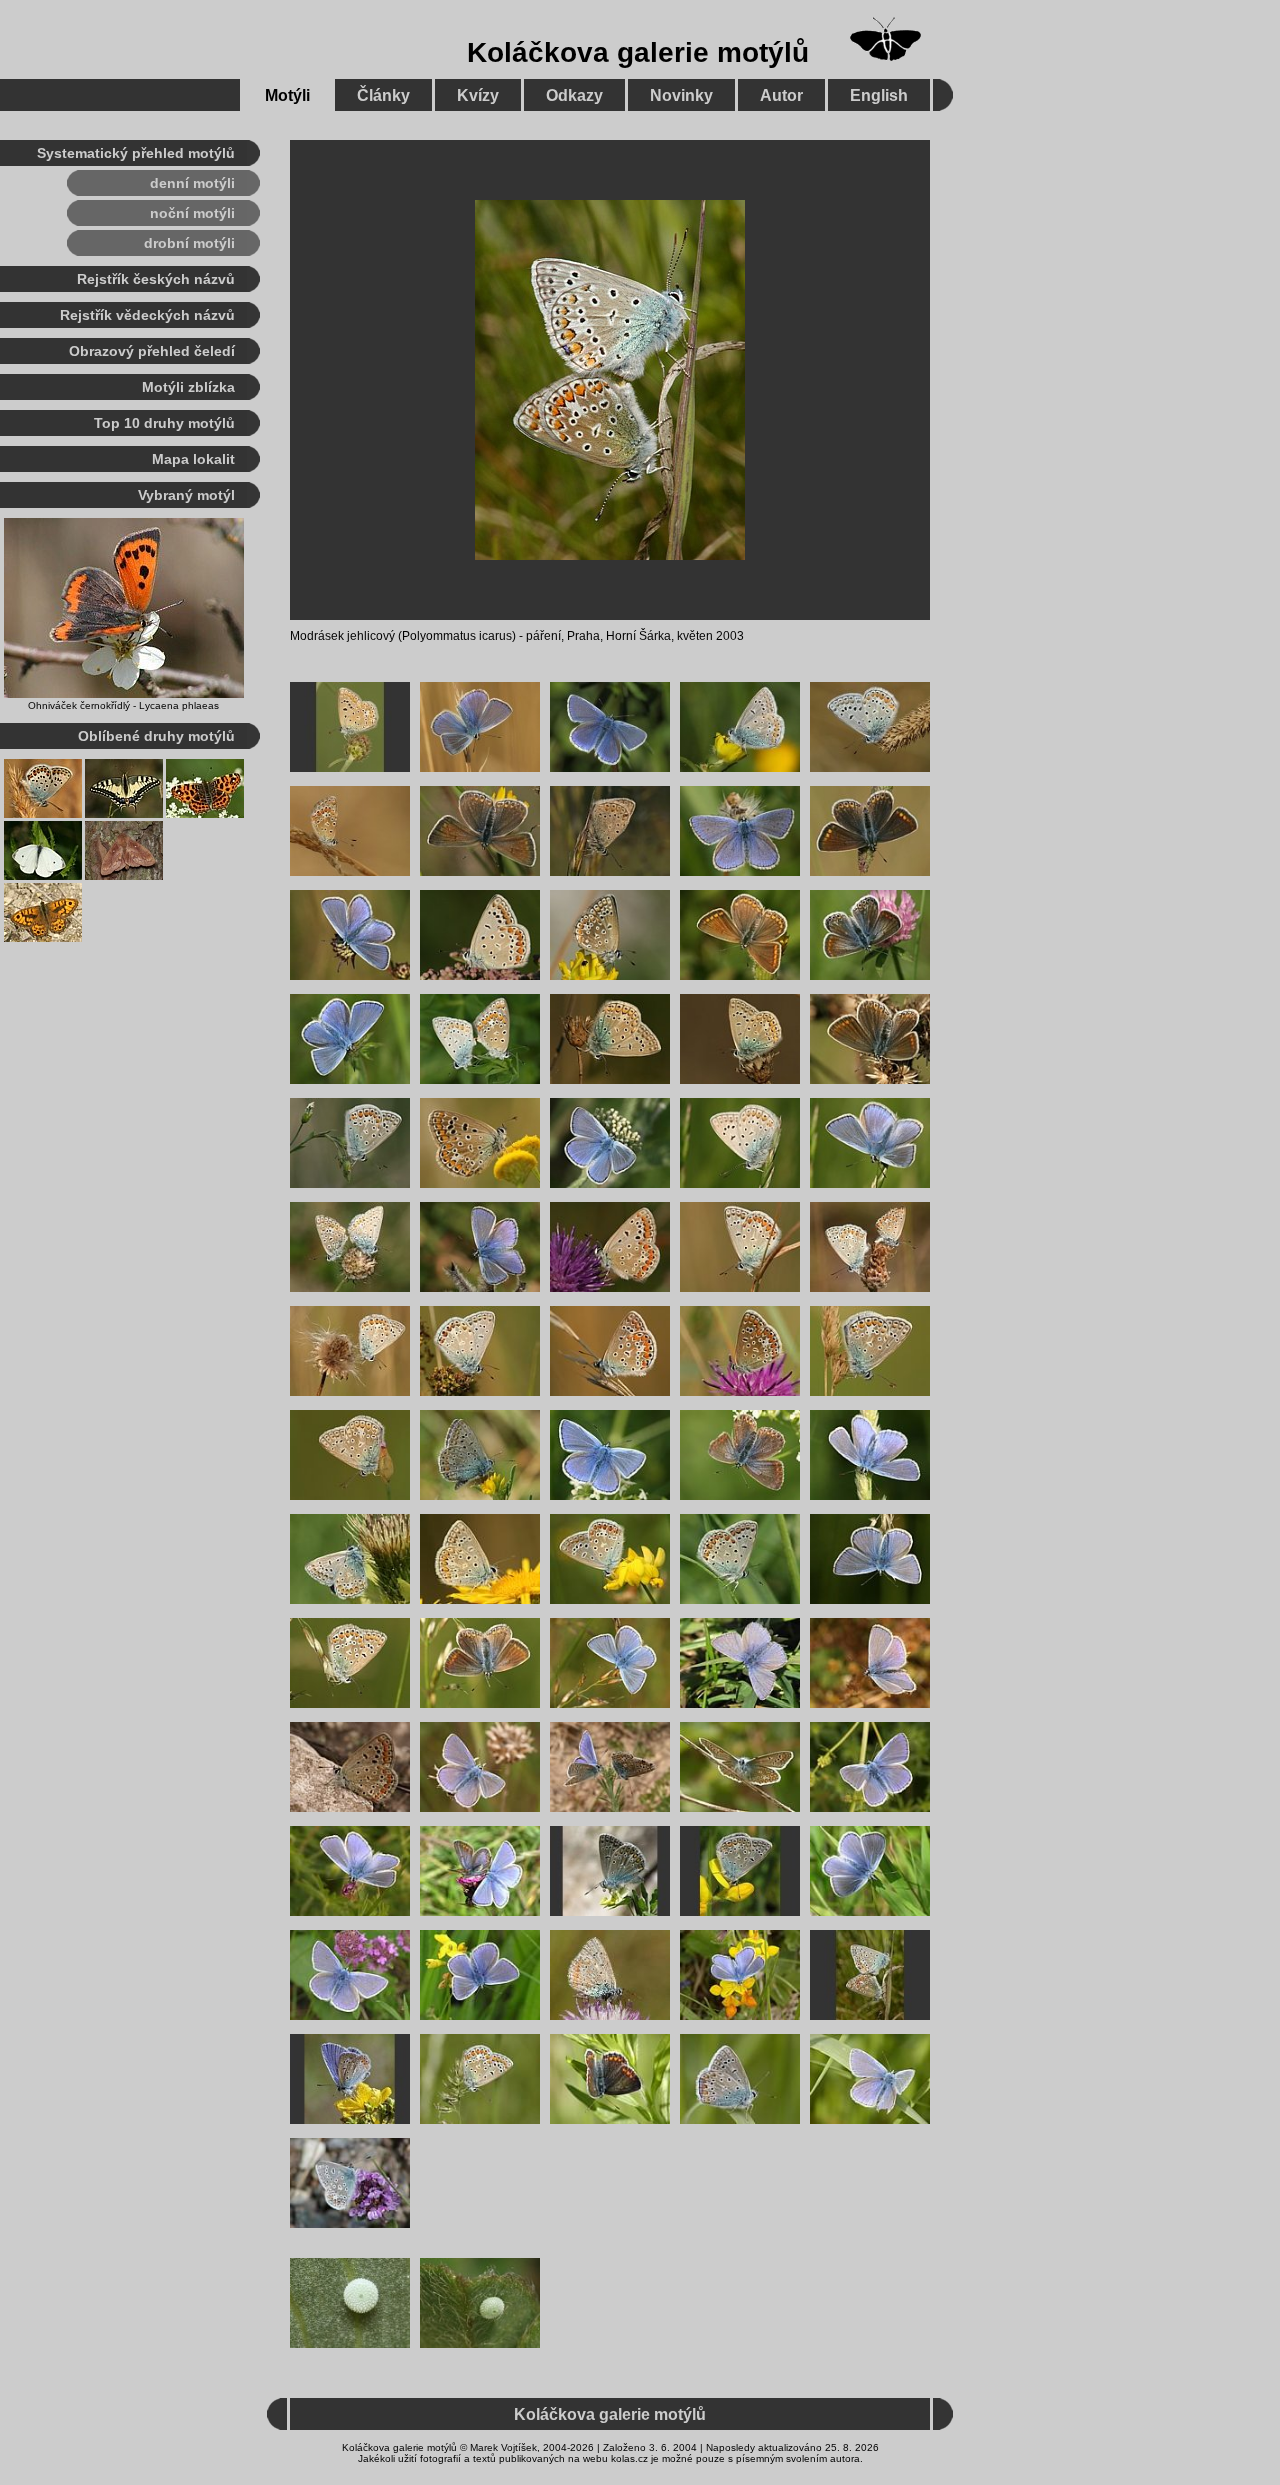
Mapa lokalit (193, 459)
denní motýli (192, 183)
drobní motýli (189, 243)
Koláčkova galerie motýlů (638, 52)
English (879, 95)
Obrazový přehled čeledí (152, 351)
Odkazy (574, 95)
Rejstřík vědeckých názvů (147, 315)
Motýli (287, 95)
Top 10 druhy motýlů (164, 423)
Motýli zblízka (188, 387)
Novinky (681, 95)
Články (383, 95)
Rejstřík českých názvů (156, 279)
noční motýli (192, 213)
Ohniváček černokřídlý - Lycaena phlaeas (123, 705)
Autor (781, 95)
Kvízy (478, 95)
